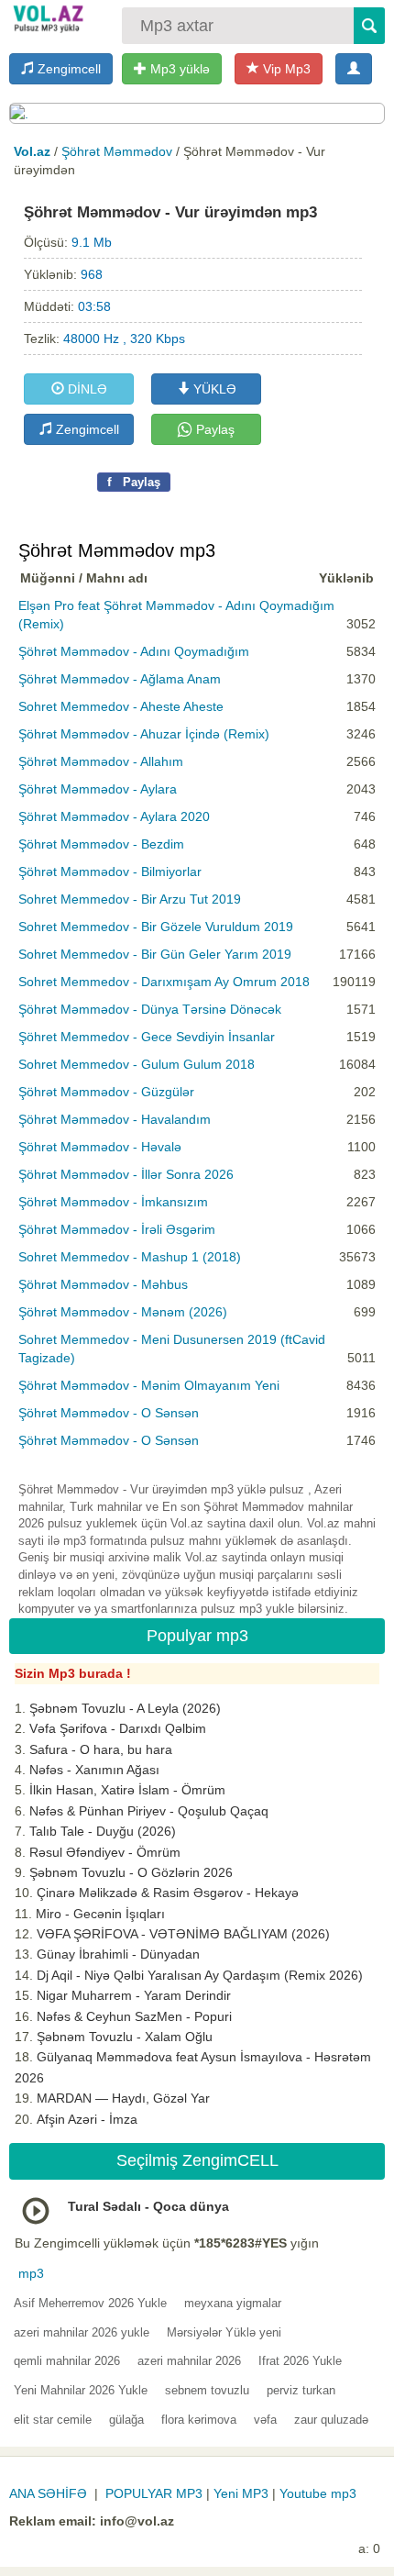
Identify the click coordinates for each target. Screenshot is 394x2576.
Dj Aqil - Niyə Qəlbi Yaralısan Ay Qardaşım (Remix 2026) (200, 1975)
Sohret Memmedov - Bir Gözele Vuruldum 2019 (156, 927)
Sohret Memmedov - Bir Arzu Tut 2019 (130, 899)
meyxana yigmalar (233, 2303)
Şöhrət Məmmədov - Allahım (101, 761)
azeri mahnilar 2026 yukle (82, 2332)
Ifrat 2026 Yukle (300, 2361)
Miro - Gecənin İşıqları (100, 1914)
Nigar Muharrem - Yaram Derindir (134, 1995)
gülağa (126, 2420)
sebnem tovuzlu (207, 2390)
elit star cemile (53, 2420)
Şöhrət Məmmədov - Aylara (98, 789)
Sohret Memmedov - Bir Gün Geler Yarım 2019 (155, 954)
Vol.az (32, 151)
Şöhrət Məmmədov (117, 151)
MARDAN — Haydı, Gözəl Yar (123, 2098)
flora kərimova (199, 2420)
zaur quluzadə (331, 2420)
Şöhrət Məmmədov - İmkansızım (113, 1202)
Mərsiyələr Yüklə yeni (224, 2332)
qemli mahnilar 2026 (67, 2361)
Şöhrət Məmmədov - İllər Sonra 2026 (126, 1174)
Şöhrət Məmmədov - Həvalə (100, 1147)
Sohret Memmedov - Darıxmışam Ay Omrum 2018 (164, 982)
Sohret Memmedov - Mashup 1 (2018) (130, 1257)
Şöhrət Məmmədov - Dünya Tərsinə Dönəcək (150, 1009)
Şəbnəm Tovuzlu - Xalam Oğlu (125, 2037)
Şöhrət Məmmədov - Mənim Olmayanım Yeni (149, 1385)
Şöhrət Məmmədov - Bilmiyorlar (110, 872)
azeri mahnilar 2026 (189, 2361)
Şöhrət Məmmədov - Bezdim (101, 844)
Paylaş (213, 429)
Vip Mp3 (285, 69)
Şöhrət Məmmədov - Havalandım (115, 1119)
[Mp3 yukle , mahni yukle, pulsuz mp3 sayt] (47, 18)
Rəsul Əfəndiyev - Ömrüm (105, 1852)
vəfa (265, 2420)
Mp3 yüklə (178, 69)
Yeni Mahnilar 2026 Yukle (81, 2390)
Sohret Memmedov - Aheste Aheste (121, 706)
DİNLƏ (86, 389)
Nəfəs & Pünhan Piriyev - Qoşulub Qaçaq (149, 1811)
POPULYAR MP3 (154, 2493)
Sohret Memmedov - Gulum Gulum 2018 (137, 1064)
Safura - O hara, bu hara (101, 1749)
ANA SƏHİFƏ (48, 2493)
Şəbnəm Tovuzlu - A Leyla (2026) (125, 1708)
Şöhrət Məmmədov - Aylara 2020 (114, 816)
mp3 (31, 2273)
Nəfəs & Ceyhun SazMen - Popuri (134, 2016)
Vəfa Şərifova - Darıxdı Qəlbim (118, 1728)
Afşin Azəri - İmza (87, 2119)
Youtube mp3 (318, 2493)
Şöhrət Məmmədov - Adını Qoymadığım (134, 651)
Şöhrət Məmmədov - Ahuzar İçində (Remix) (144, 734)
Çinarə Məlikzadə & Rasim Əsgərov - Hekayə (168, 1893)
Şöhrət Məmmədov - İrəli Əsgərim (117, 1229)
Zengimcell (67, 69)
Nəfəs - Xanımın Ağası (94, 1770)
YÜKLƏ (213, 389)
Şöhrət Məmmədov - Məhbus (103, 1284)
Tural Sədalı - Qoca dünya (148, 2206)
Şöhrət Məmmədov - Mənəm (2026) (123, 1312)
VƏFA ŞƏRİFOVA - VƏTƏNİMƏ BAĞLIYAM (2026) (183, 1934)
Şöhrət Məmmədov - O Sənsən (109, 1413)
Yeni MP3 (241, 2493)
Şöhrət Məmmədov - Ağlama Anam (120, 679)
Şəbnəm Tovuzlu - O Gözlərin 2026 (131, 1872)
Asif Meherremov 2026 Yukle (90, 2303)
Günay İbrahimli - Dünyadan (118, 1954)
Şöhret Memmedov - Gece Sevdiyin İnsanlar (147, 1037)
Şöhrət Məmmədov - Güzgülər (106, 1092)
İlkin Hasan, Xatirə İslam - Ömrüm (127, 1790)
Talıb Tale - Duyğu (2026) (103, 1831)
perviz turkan (301, 2390)
